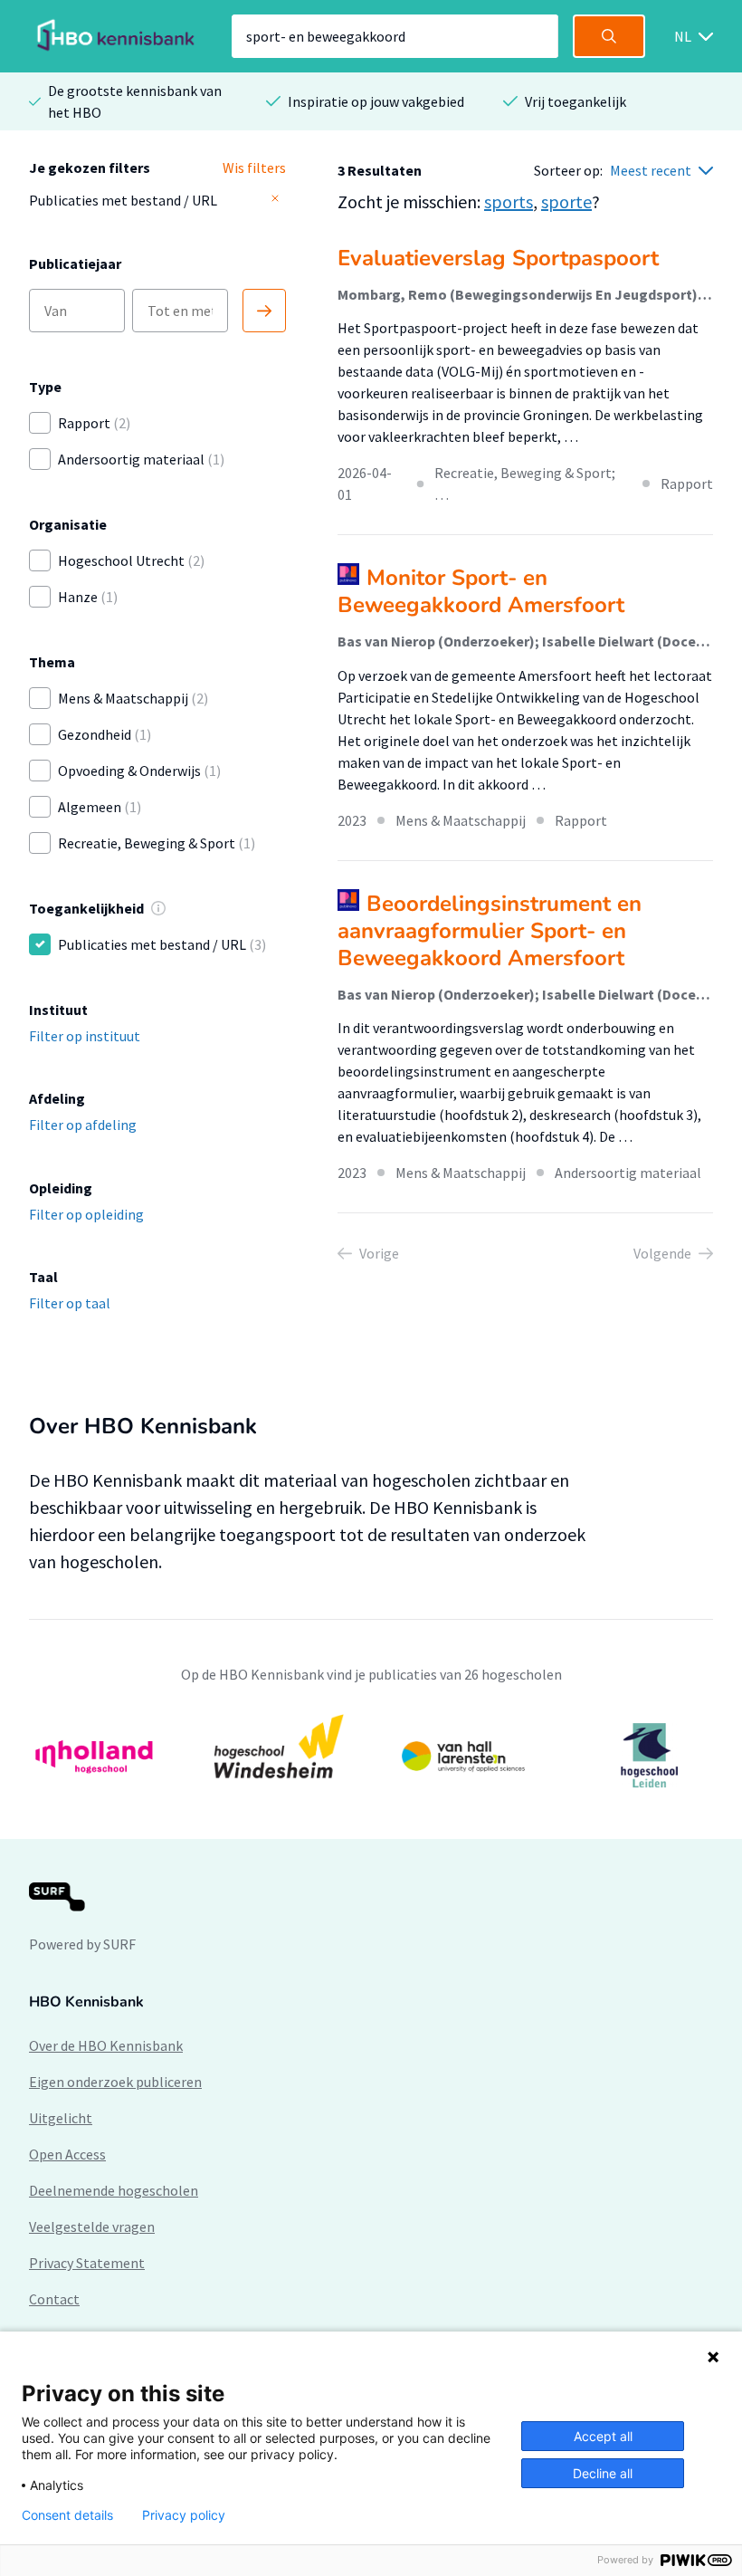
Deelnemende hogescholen (114, 2190)
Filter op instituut (85, 1036)
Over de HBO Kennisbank (106, 2045)
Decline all (603, 2473)
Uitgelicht (61, 2118)
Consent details (67, 2515)
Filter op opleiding (86, 1214)
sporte (566, 201)
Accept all (603, 2436)
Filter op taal (70, 1303)
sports (509, 201)
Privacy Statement (87, 2263)
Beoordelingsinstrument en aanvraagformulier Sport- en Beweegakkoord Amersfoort (490, 931)
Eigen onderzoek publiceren (115, 2082)
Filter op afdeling (83, 1125)
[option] (371, 1756)
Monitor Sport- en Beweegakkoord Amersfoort (481, 591)
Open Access (67, 2154)
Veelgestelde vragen (92, 2226)
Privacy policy (184, 2515)
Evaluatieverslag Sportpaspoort (498, 258)
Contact (54, 2299)
